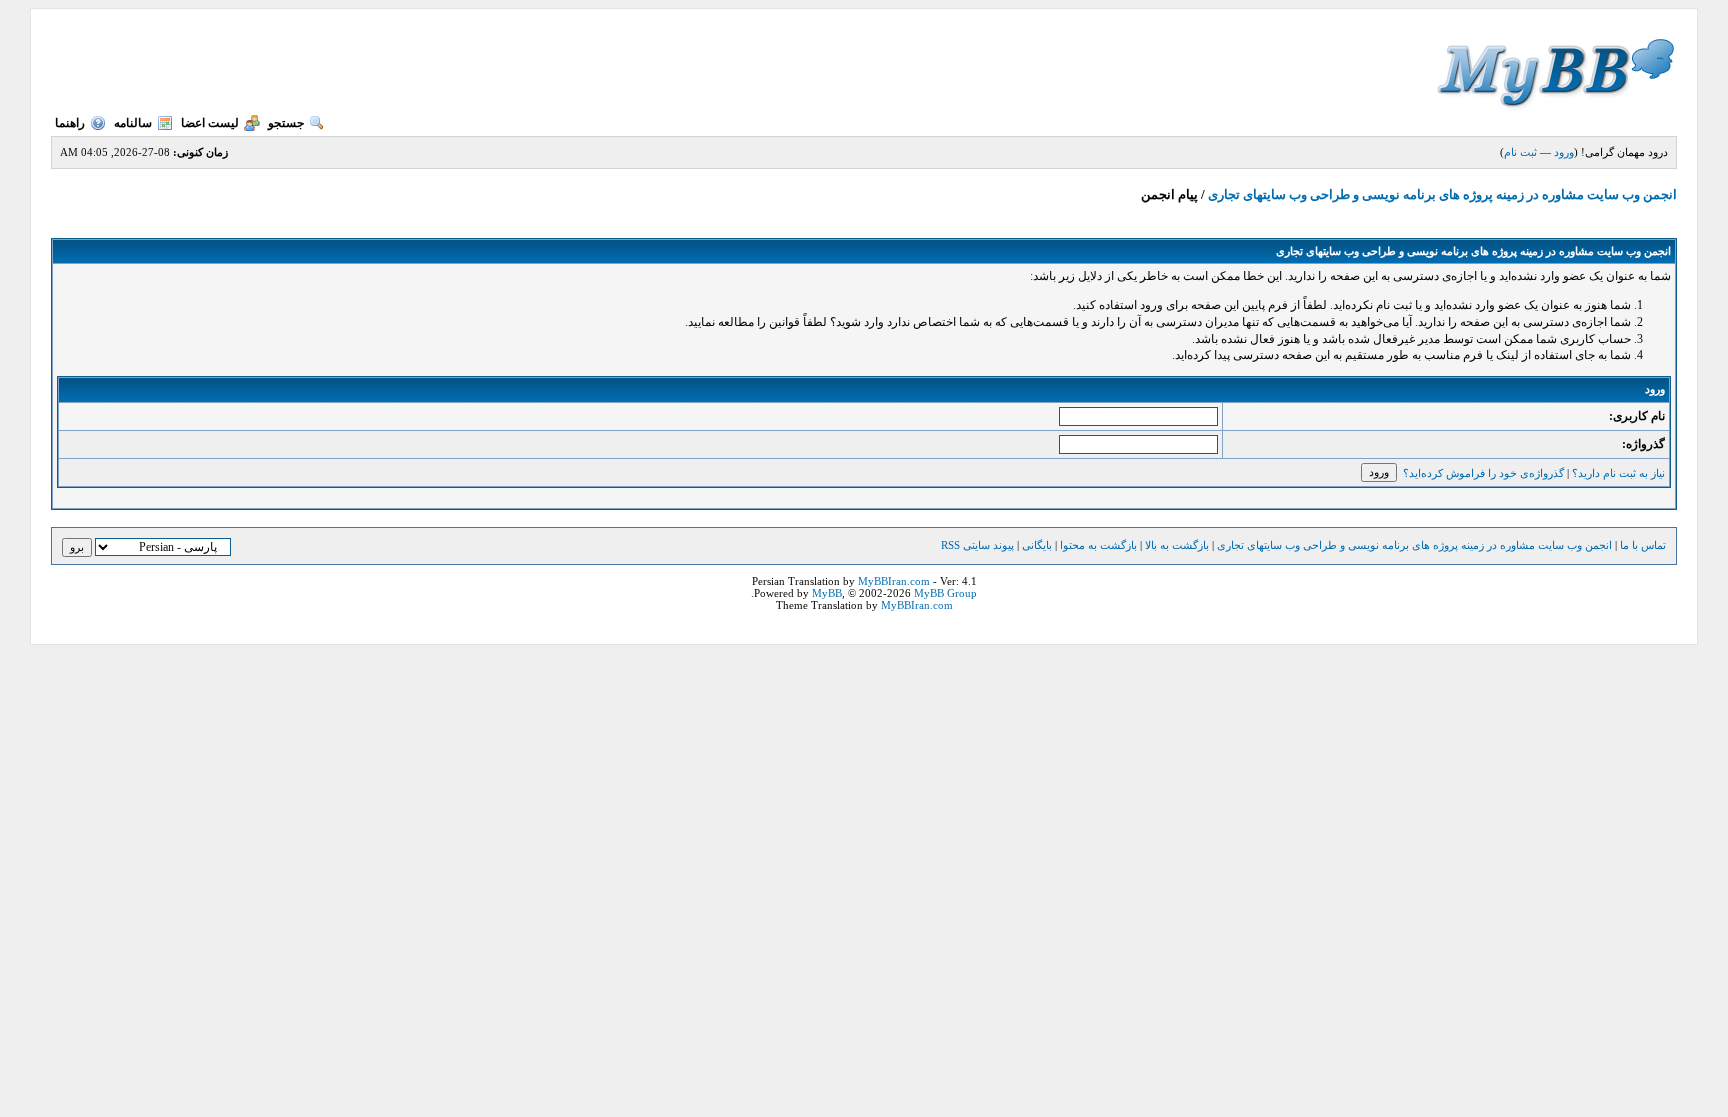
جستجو (286, 123)
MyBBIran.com (894, 581)
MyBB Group (945, 593)
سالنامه (133, 123)
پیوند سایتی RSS (977, 545)
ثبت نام (1520, 152)
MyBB (827, 593)
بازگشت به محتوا (1097, 545)
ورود (1564, 152)
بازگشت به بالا (1177, 545)
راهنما (70, 123)
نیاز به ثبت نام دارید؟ (1618, 473)
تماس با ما (1643, 545)
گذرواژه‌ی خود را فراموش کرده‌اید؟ (1483, 473)
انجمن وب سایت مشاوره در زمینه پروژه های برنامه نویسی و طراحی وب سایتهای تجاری (1442, 194)
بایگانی (1037, 545)
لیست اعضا (210, 123)
